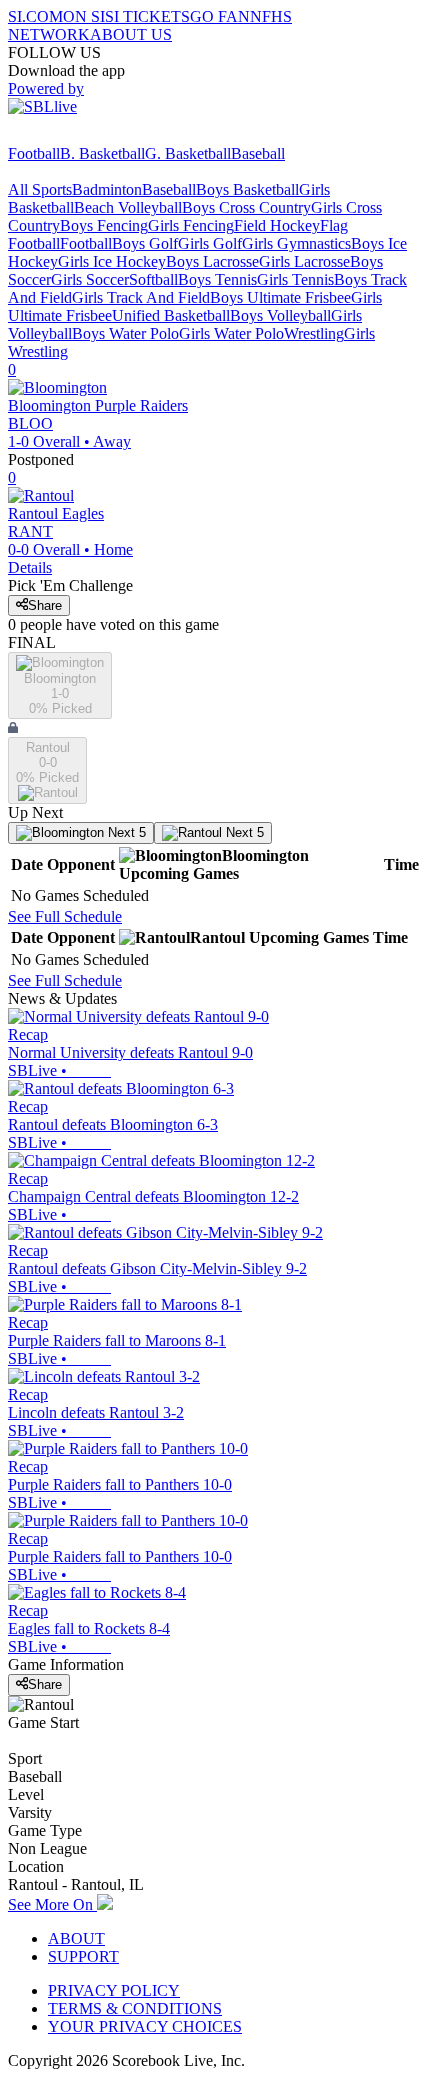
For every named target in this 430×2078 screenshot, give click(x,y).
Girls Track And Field (141, 297)
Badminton (107, 189)
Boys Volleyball (280, 315)
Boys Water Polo (125, 333)
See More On (52, 1904)
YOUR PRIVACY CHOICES (145, 2026)
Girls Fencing (191, 225)
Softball (153, 279)
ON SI (84, 16)
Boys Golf (145, 243)
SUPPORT (83, 1956)
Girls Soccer (90, 279)
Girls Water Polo (231, 333)
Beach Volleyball (128, 207)
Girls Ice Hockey (112, 261)
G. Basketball (188, 153)
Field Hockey (277, 225)
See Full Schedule (65, 916)
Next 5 (125, 832)
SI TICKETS (147, 16)
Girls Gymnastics (296, 243)
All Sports (40, 189)
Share (45, 605)
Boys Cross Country (246, 207)
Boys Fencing (104, 225)
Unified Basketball (171, 315)
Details (30, 567)
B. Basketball (102, 153)
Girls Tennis (295, 279)
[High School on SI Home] (85, 135)
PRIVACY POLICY (114, 1990)
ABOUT (76, 1938)
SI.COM (35, 16)
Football (34, 153)
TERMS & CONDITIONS (135, 2008)
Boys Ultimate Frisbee (280, 297)
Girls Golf (210, 243)
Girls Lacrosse (304, 261)
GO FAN (220, 16)
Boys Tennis (217, 279)
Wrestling (314, 333)
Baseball (258, 153)
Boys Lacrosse (212, 261)
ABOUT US (131, 34)
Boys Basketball (247, 189)
